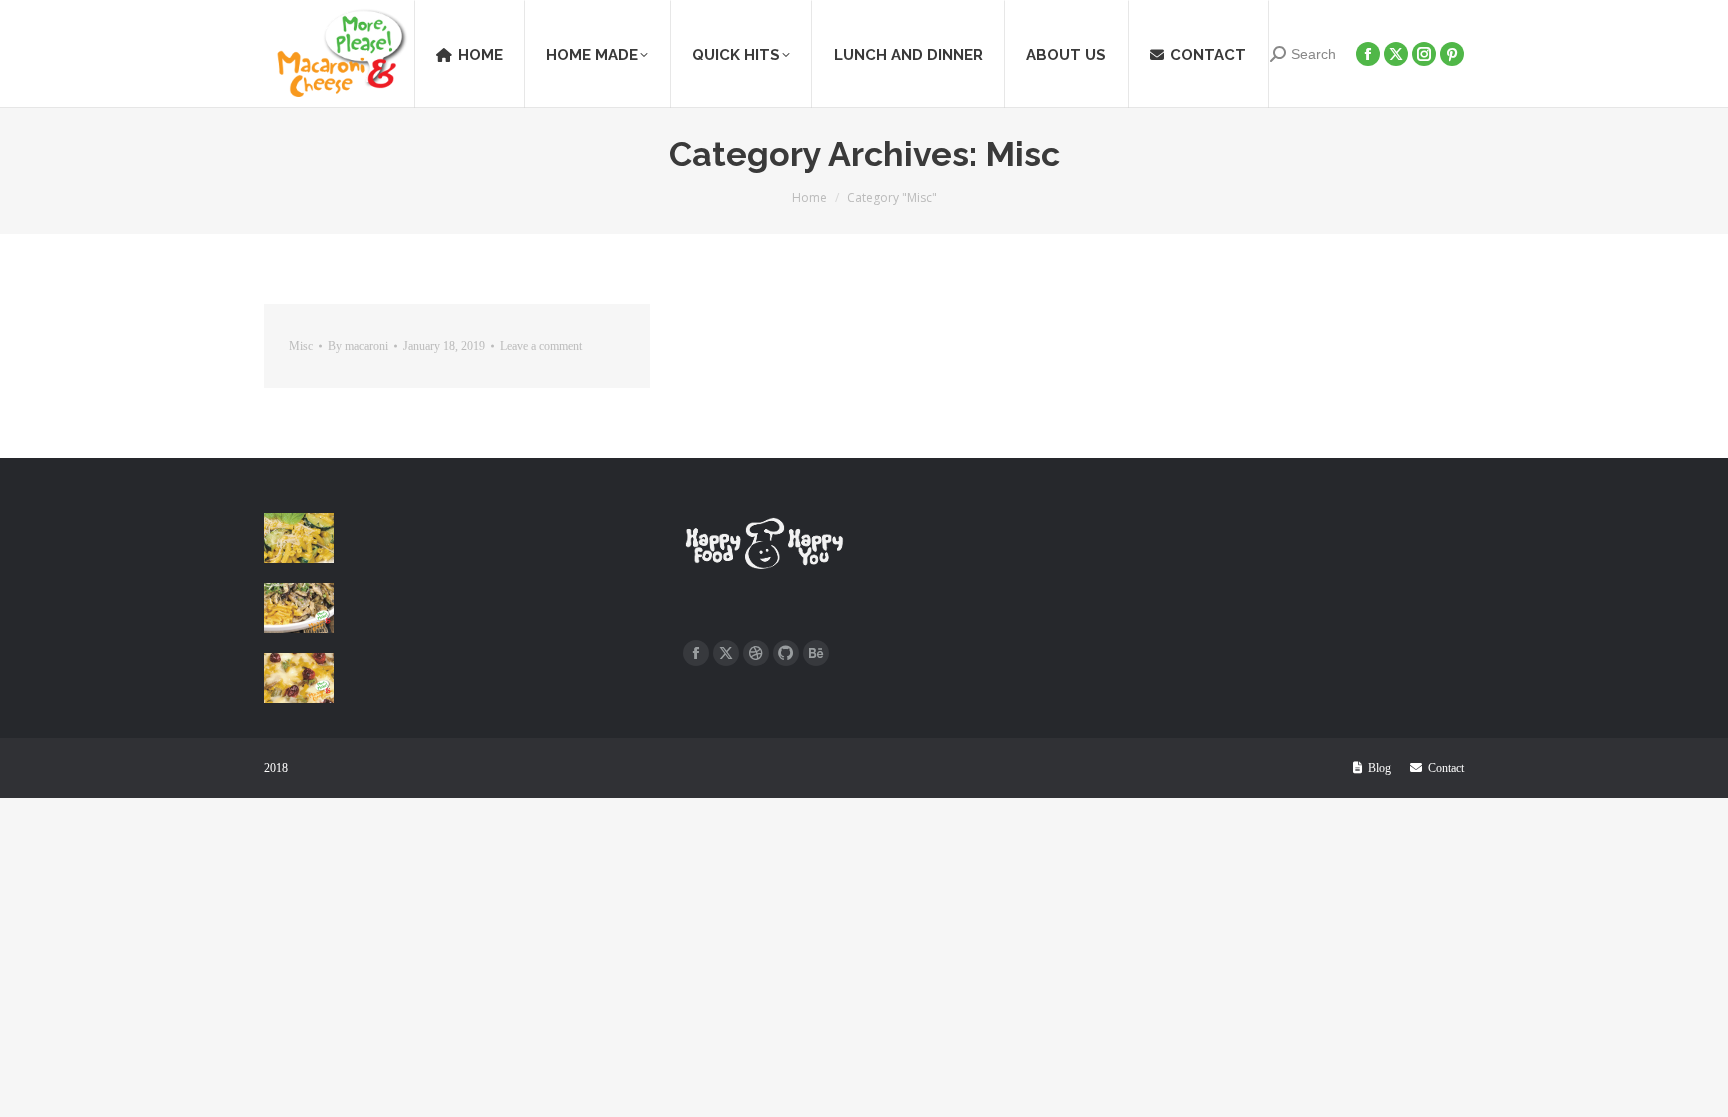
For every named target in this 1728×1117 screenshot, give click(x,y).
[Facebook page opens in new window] (696, 653)
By (358, 346)
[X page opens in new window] (726, 653)
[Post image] (299, 538)
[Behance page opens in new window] (816, 653)
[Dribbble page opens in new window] (756, 653)
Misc (301, 346)
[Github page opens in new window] (786, 653)
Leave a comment (541, 346)
